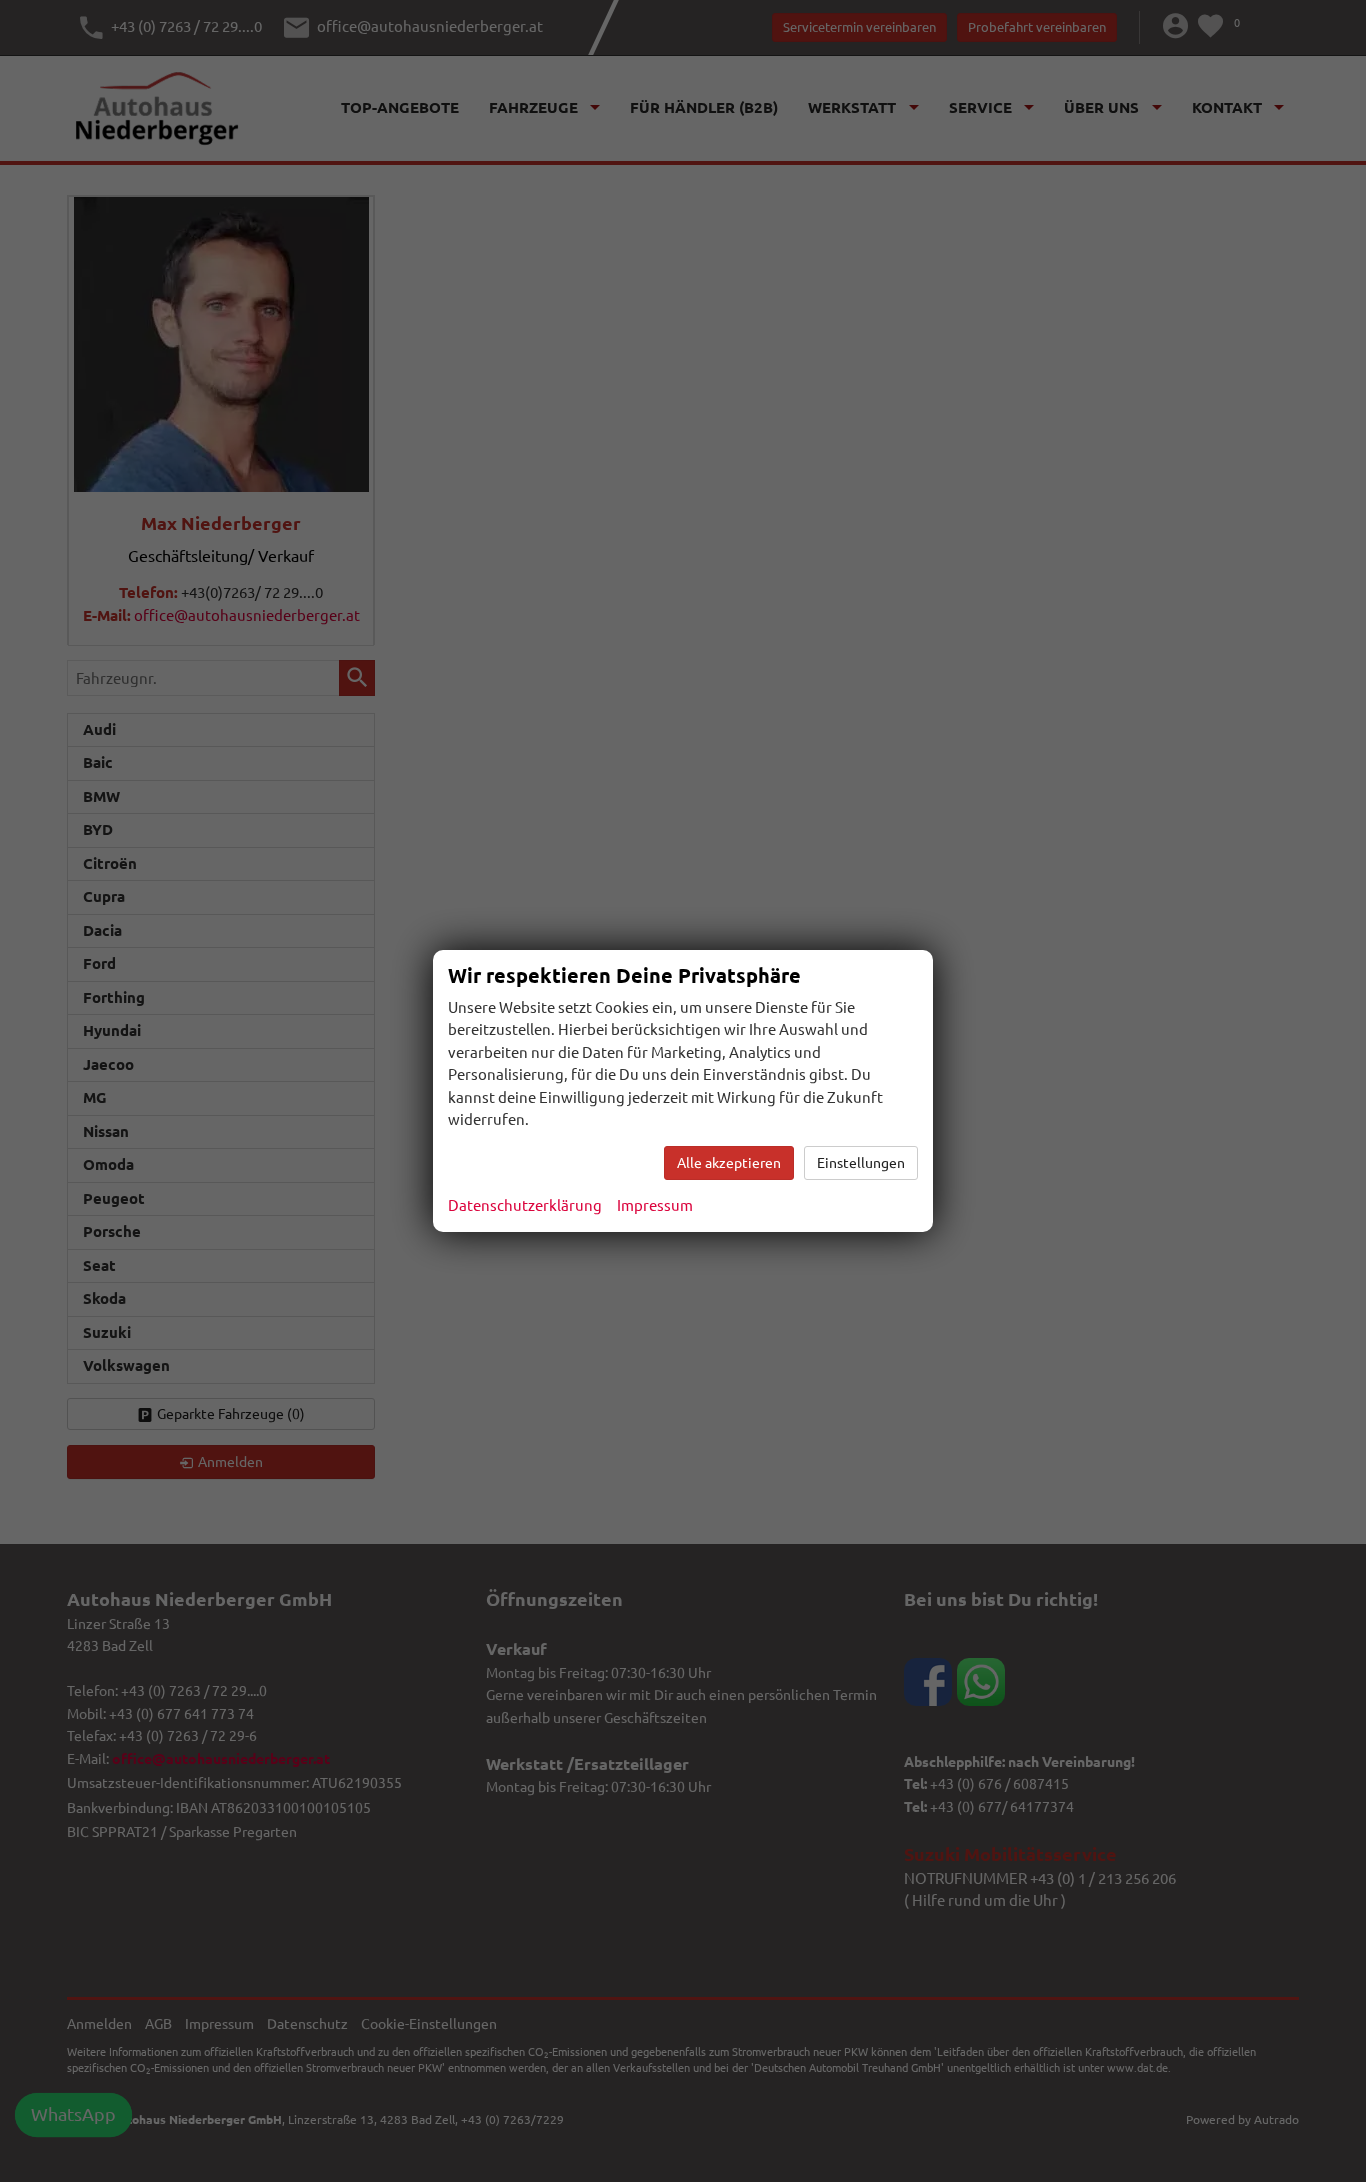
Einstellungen (861, 1163)
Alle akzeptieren (729, 1163)
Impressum (655, 1205)
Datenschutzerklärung (525, 1205)
